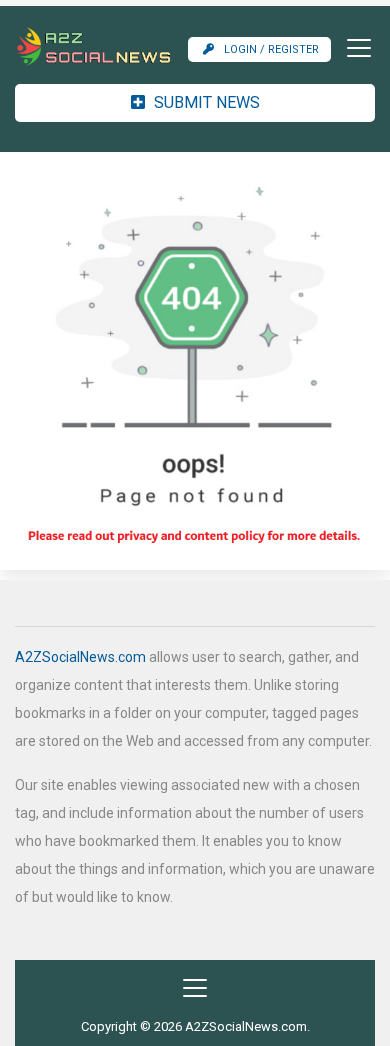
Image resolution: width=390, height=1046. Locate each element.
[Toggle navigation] (353, 48)
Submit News (205, 102)
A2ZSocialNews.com (80, 657)
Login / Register (271, 49)
